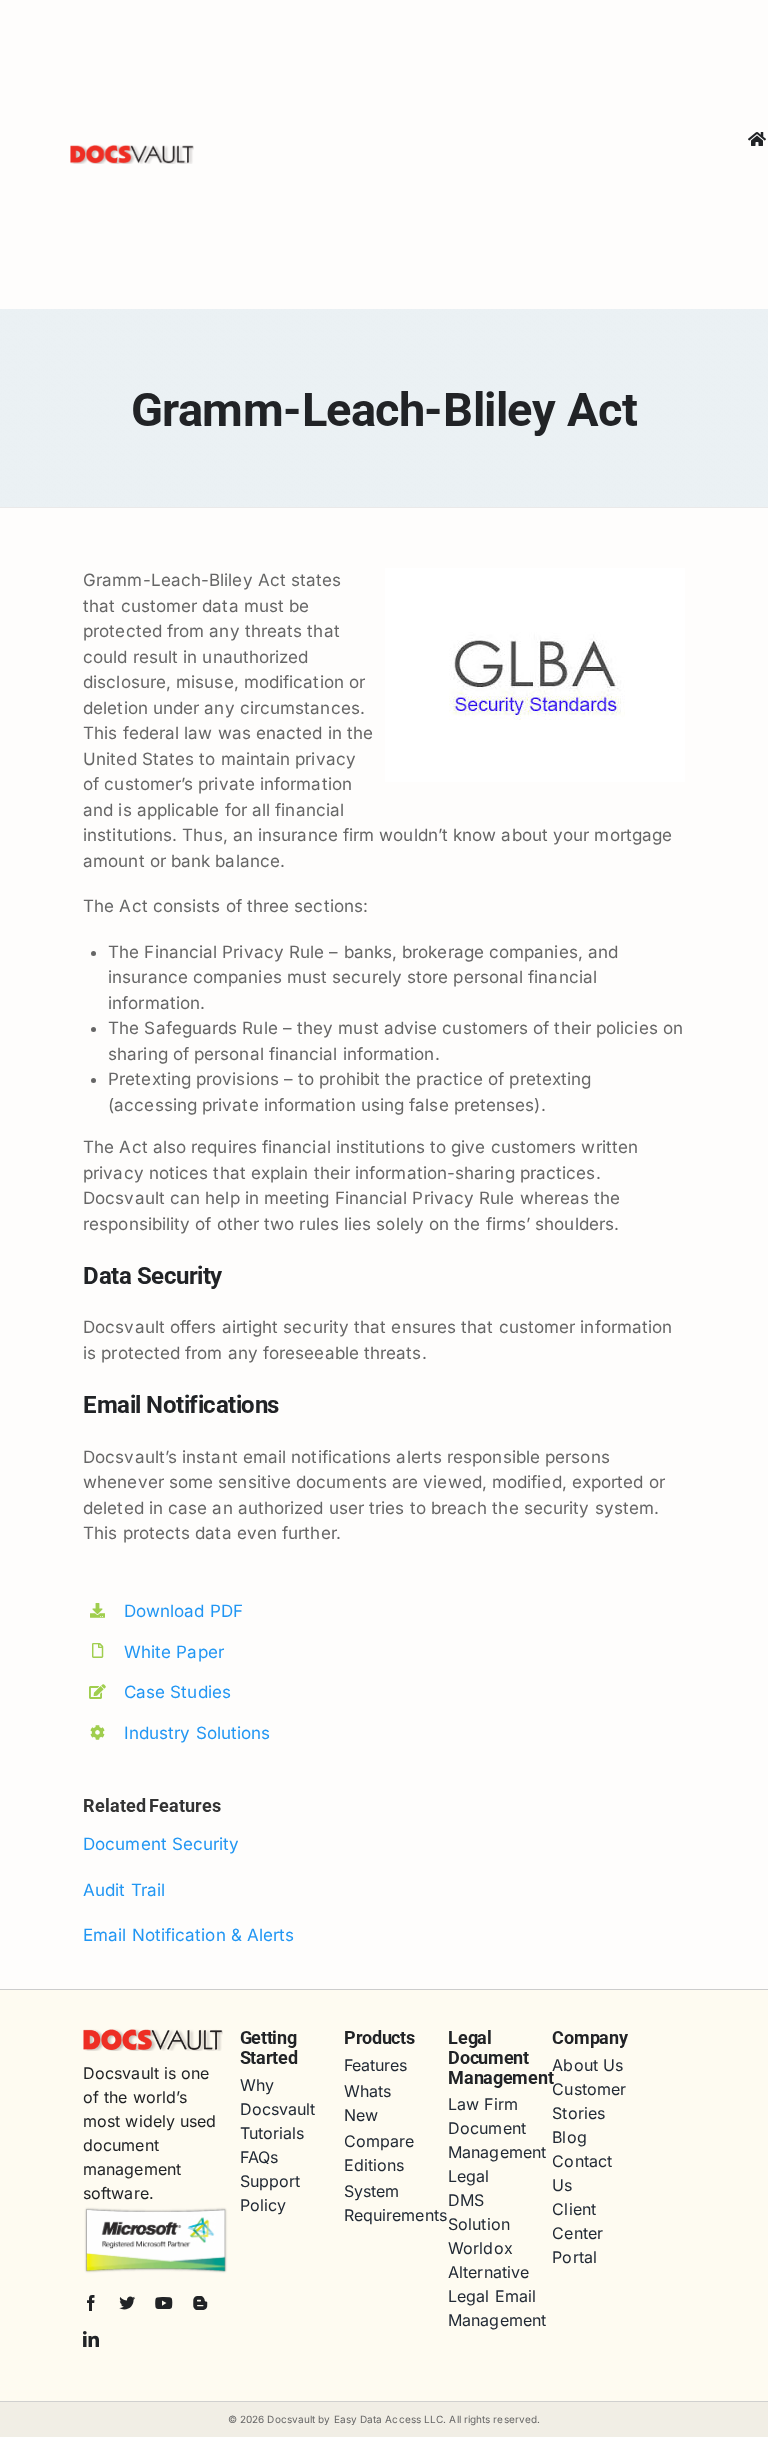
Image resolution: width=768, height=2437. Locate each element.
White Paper (174, 1652)
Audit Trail (124, 1890)
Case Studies (177, 1692)
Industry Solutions (197, 1733)
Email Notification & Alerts (188, 1935)
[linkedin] (91, 2339)
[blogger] (200, 2303)
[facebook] (91, 2303)
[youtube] (164, 2303)
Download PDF (183, 1611)
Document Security (161, 1844)
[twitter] (127, 2303)
